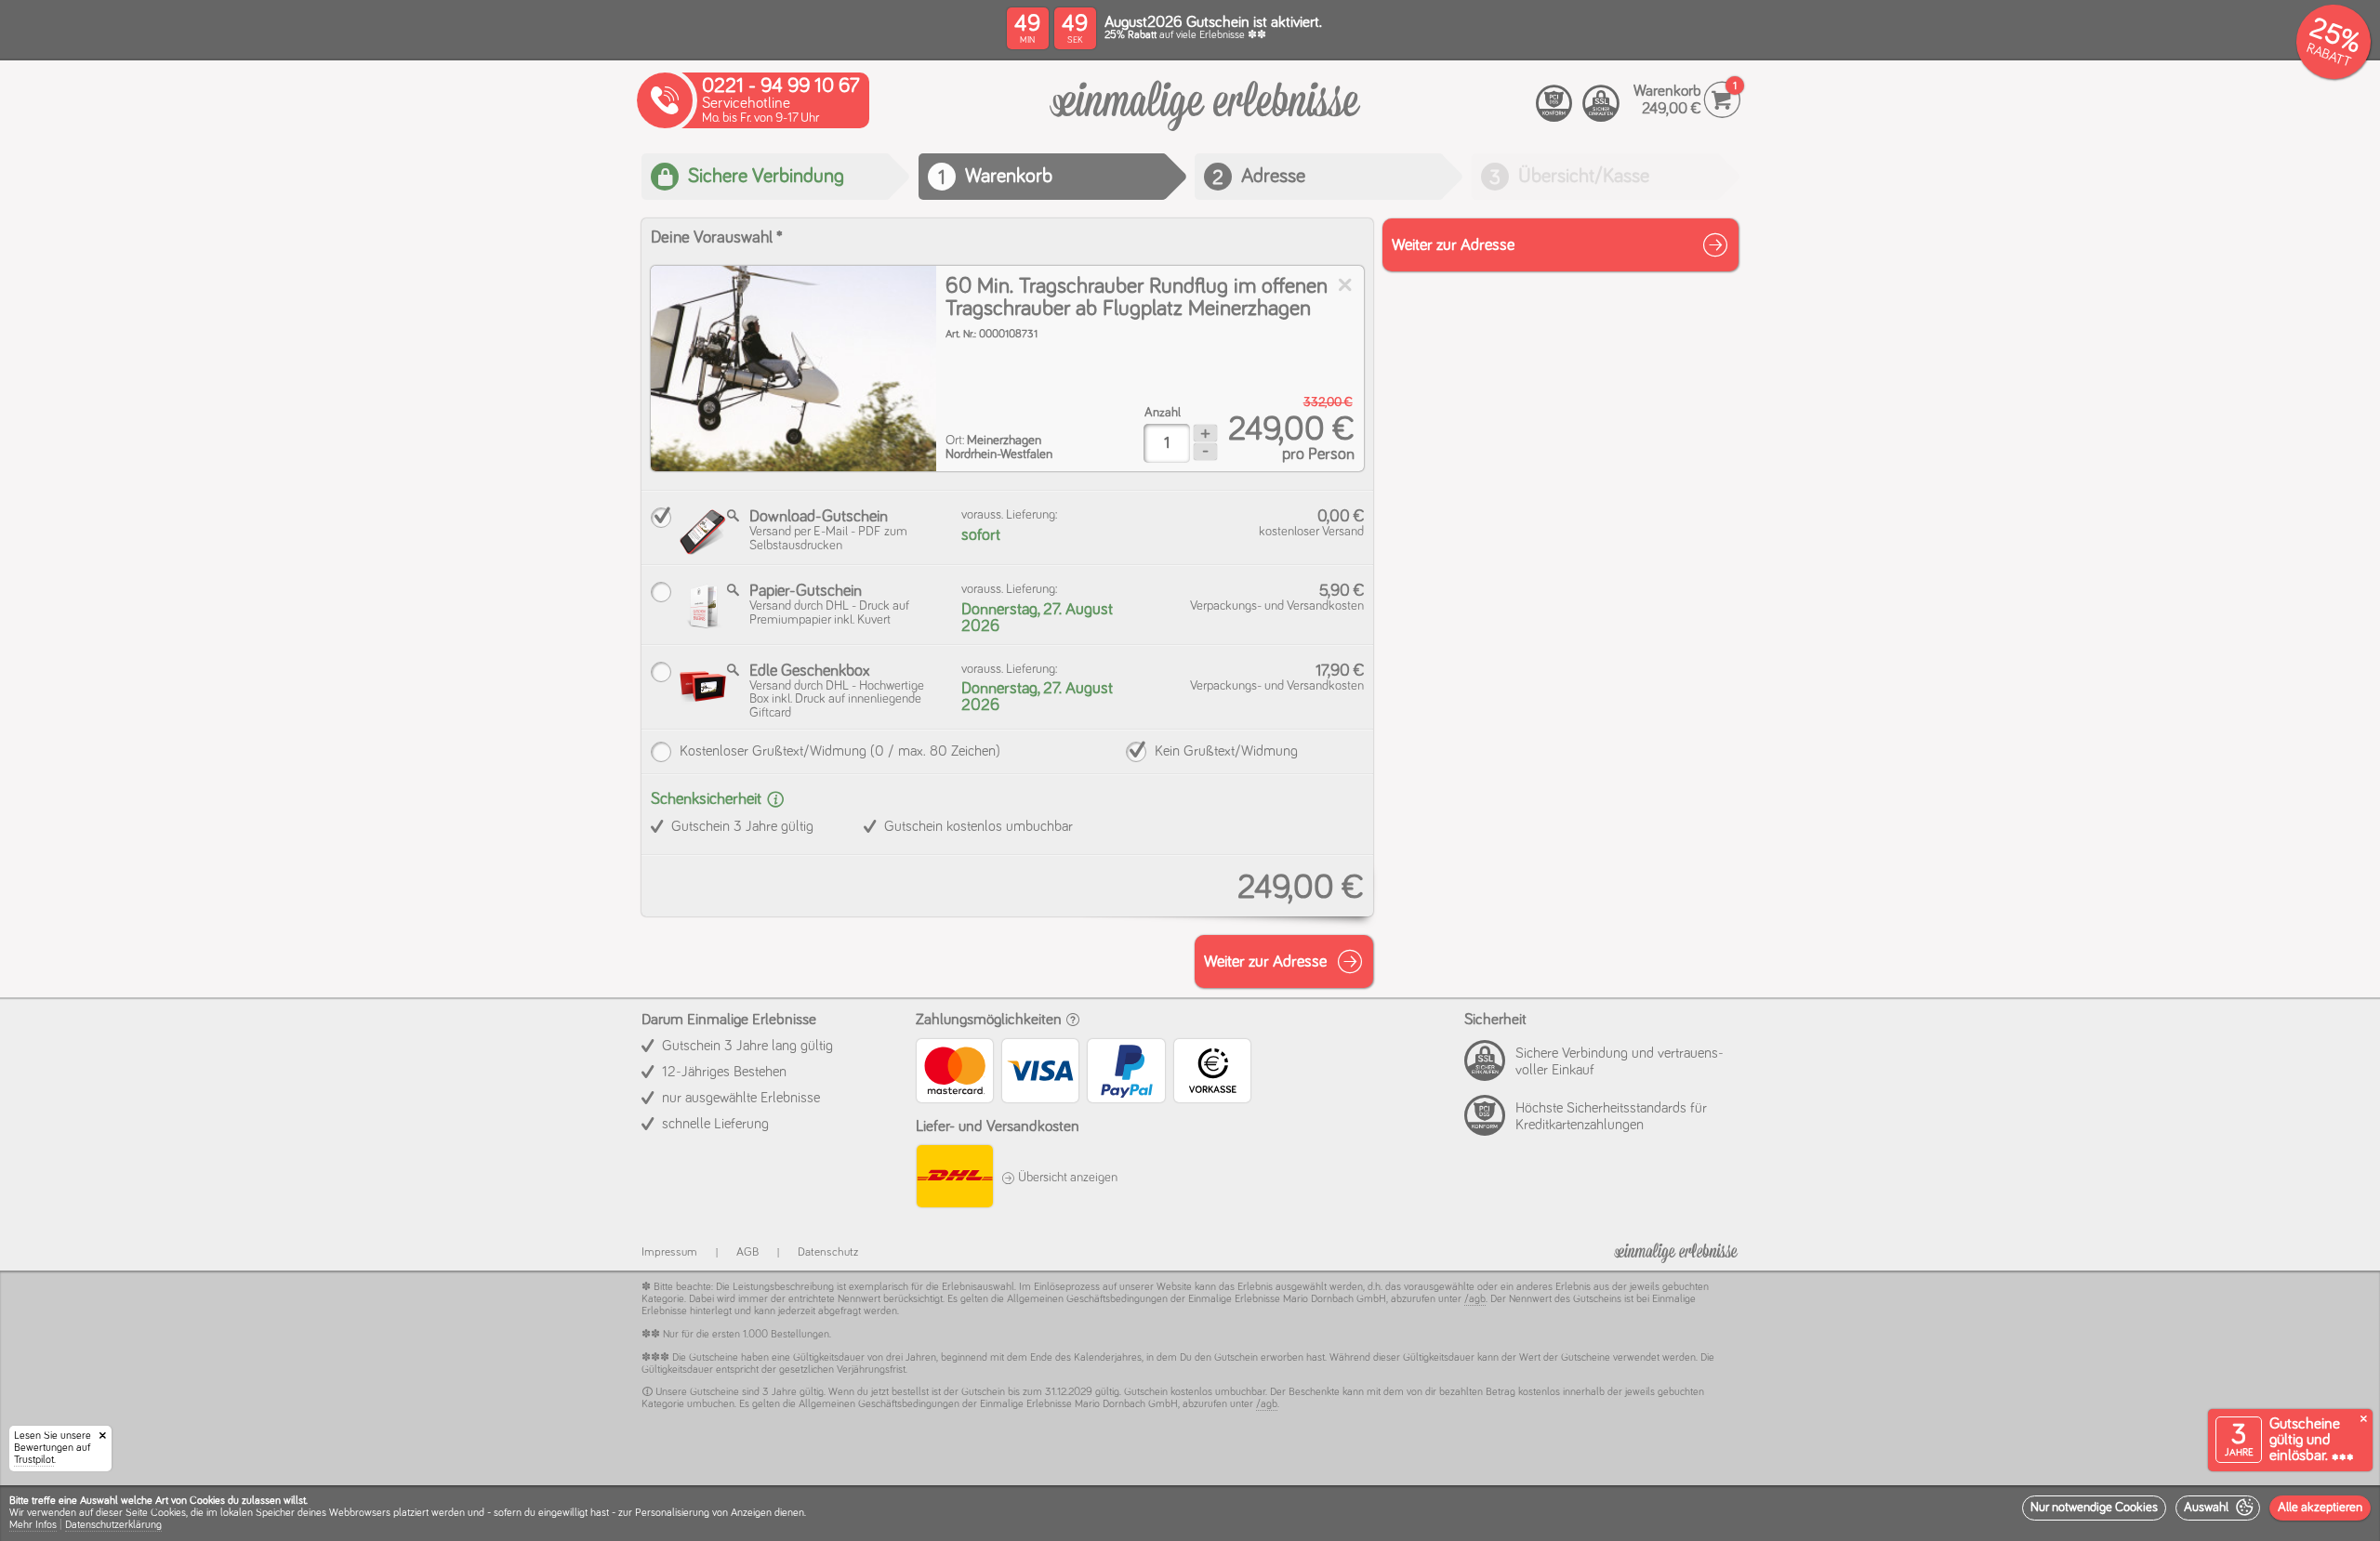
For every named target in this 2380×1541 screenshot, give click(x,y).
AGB (747, 1252)
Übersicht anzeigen (1066, 1178)
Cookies (168, 1513)
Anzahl (1163, 413)
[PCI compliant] (1554, 104)
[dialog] (1190, 1513)
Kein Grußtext (1226, 751)
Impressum (669, 1252)
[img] (793, 369)
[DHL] (954, 1179)
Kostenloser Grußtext (840, 751)
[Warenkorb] (1205, 116)
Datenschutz (828, 1252)
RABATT (2328, 55)
